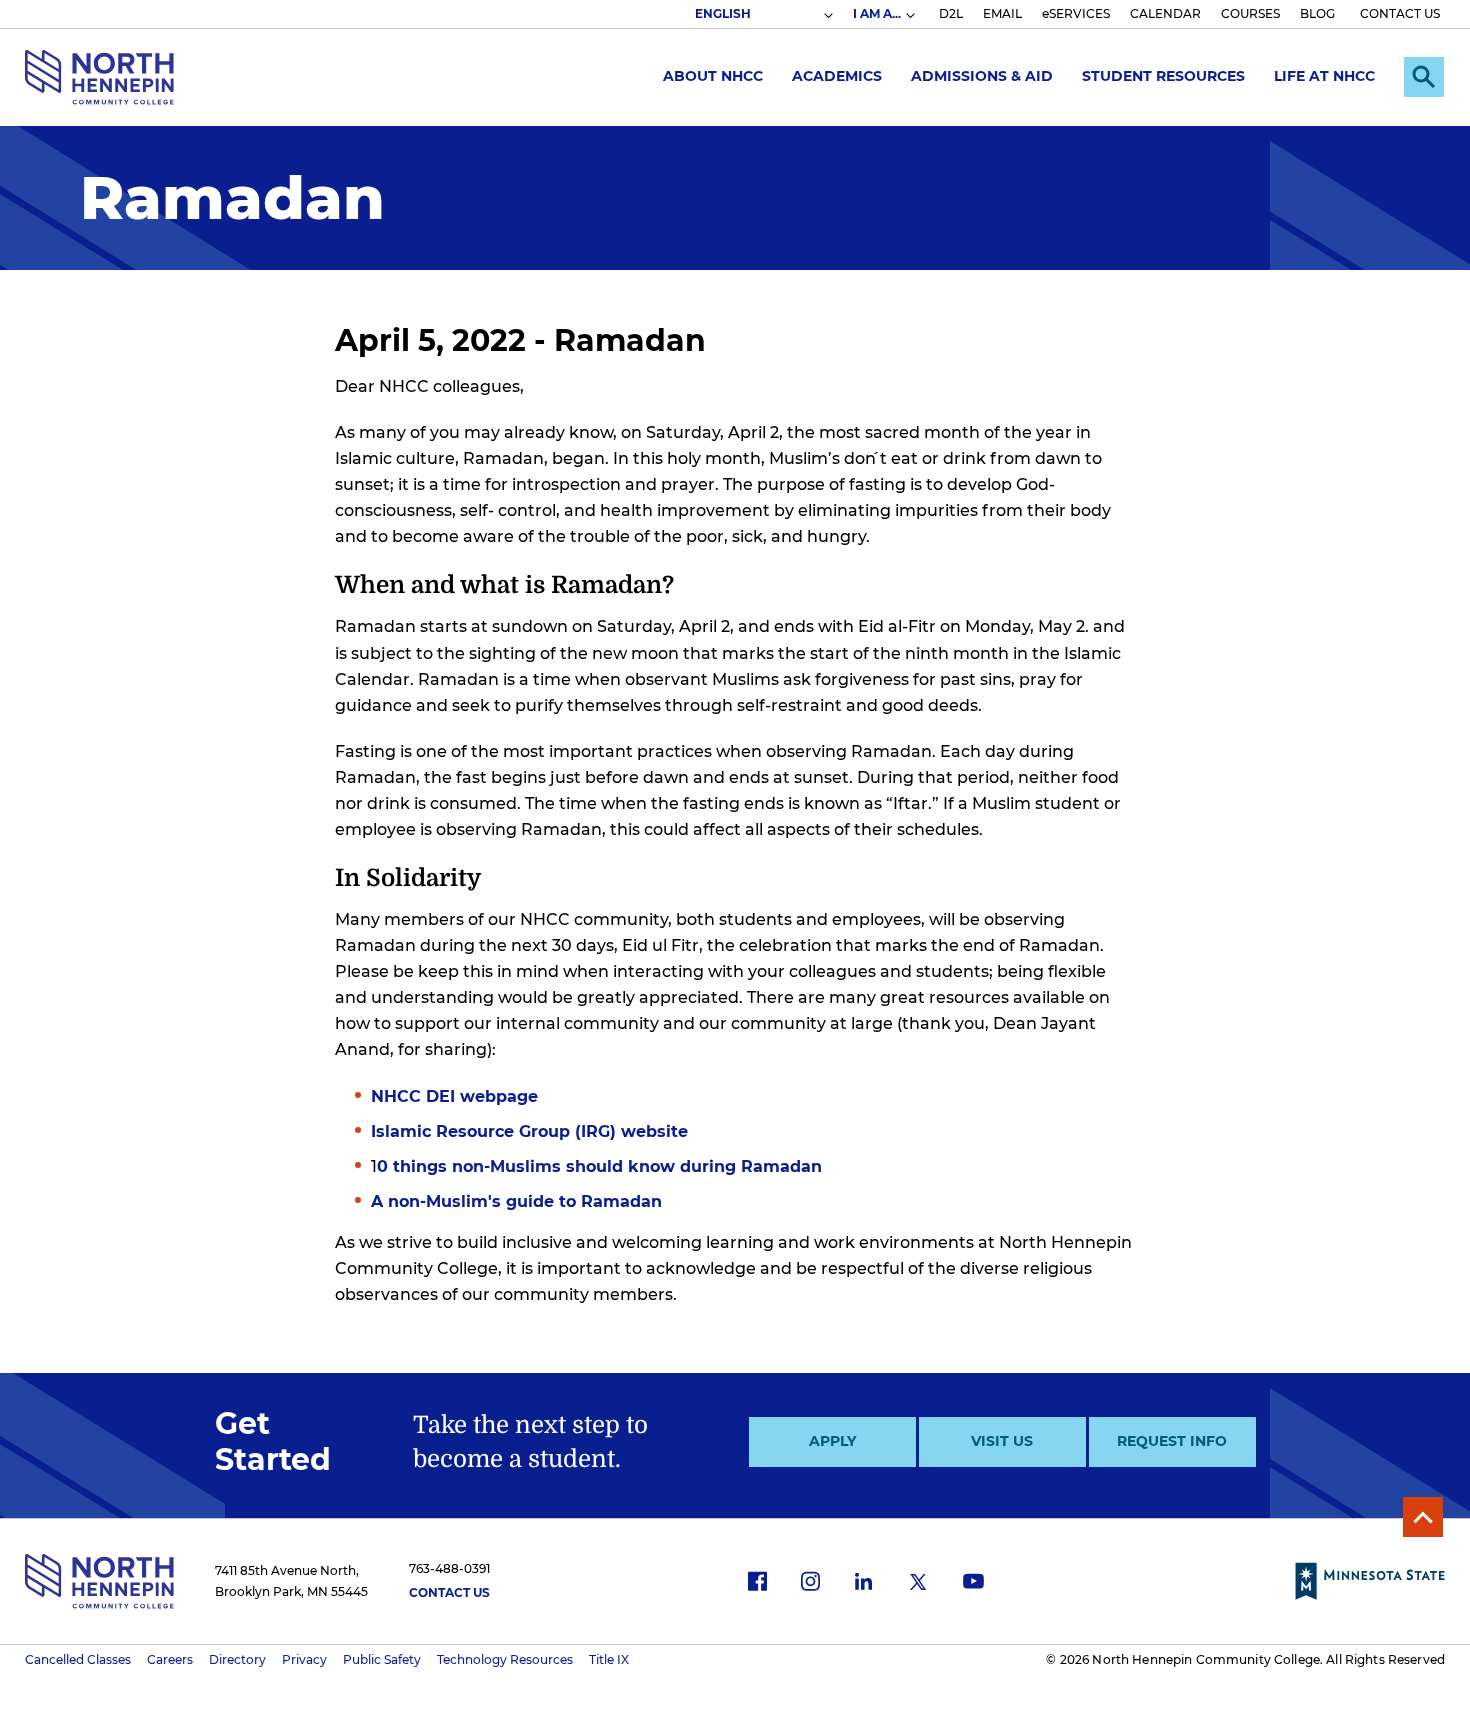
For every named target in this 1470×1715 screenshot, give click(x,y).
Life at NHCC (1324, 76)
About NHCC (713, 76)
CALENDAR (1165, 13)
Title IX (609, 1659)
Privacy (304, 1659)
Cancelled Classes (78, 1659)
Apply (832, 1441)
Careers (170, 1659)
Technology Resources (505, 1659)
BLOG (1317, 13)
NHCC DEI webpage (454, 1096)
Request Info (1172, 1441)
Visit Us (1002, 1441)
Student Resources (1163, 76)
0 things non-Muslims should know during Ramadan (599, 1166)
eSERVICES (1076, 13)
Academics (837, 76)
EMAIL (1002, 13)
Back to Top (1423, 1517)
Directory (237, 1659)
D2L (951, 13)
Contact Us (449, 1592)
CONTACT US (1400, 13)
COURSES (1250, 13)
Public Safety (382, 1659)
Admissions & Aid (982, 76)
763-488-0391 (449, 1568)
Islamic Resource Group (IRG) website (529, 1131)
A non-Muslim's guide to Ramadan (516, 1201)
